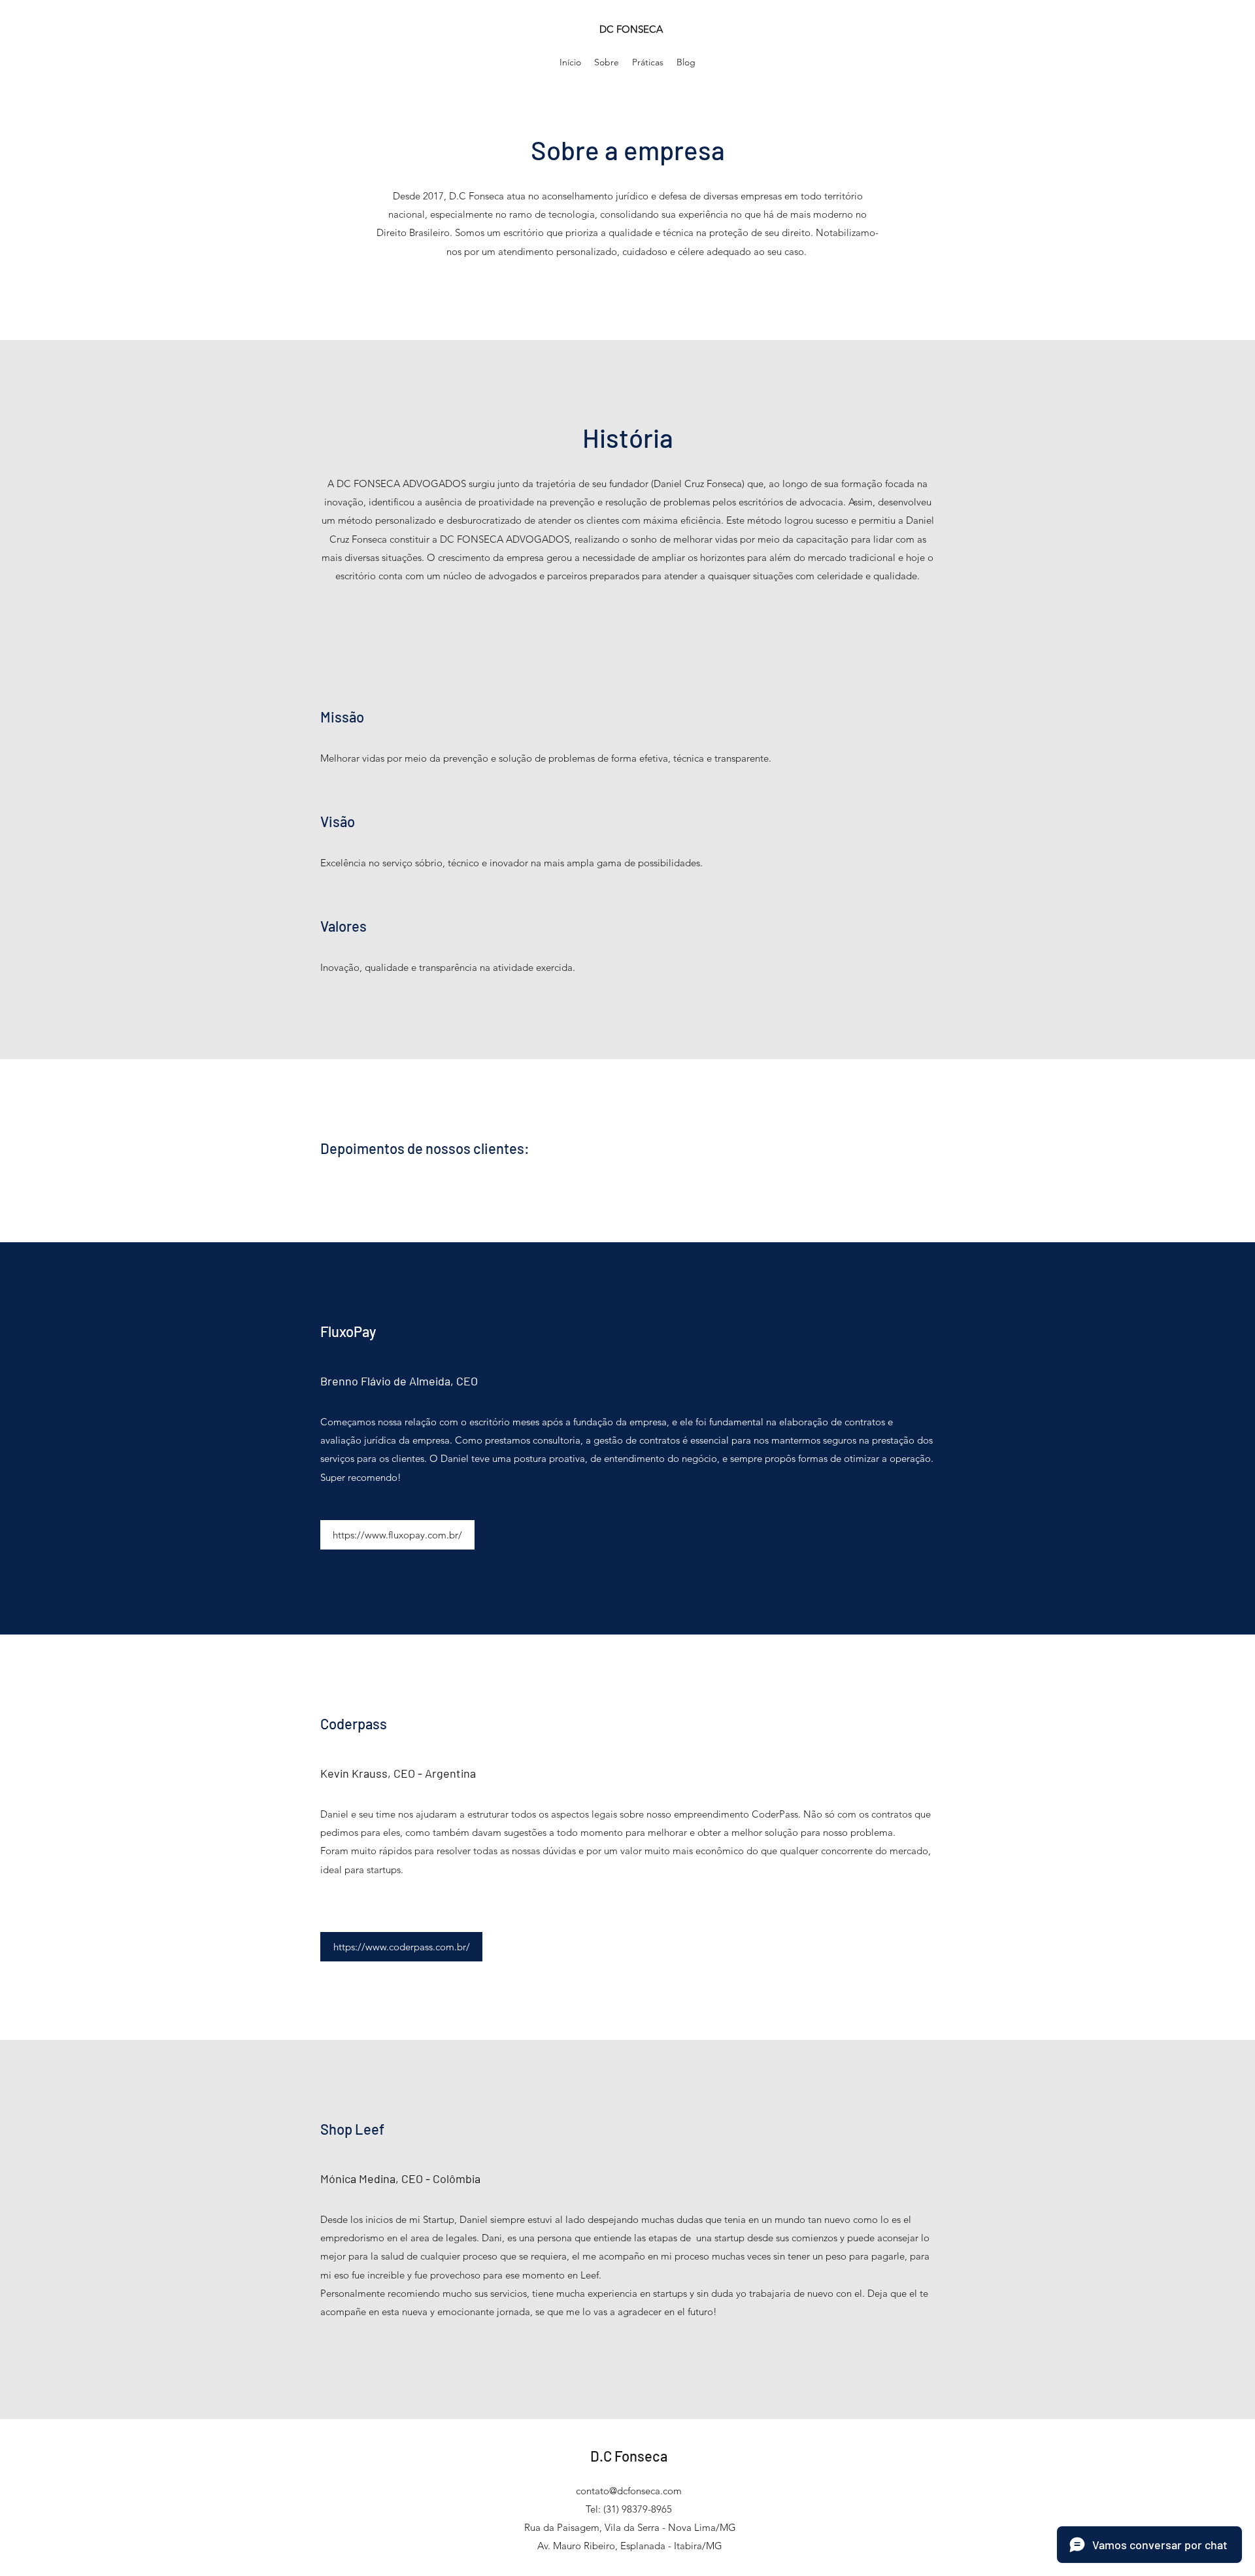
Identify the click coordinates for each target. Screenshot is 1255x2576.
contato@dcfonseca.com (629, 2491)
